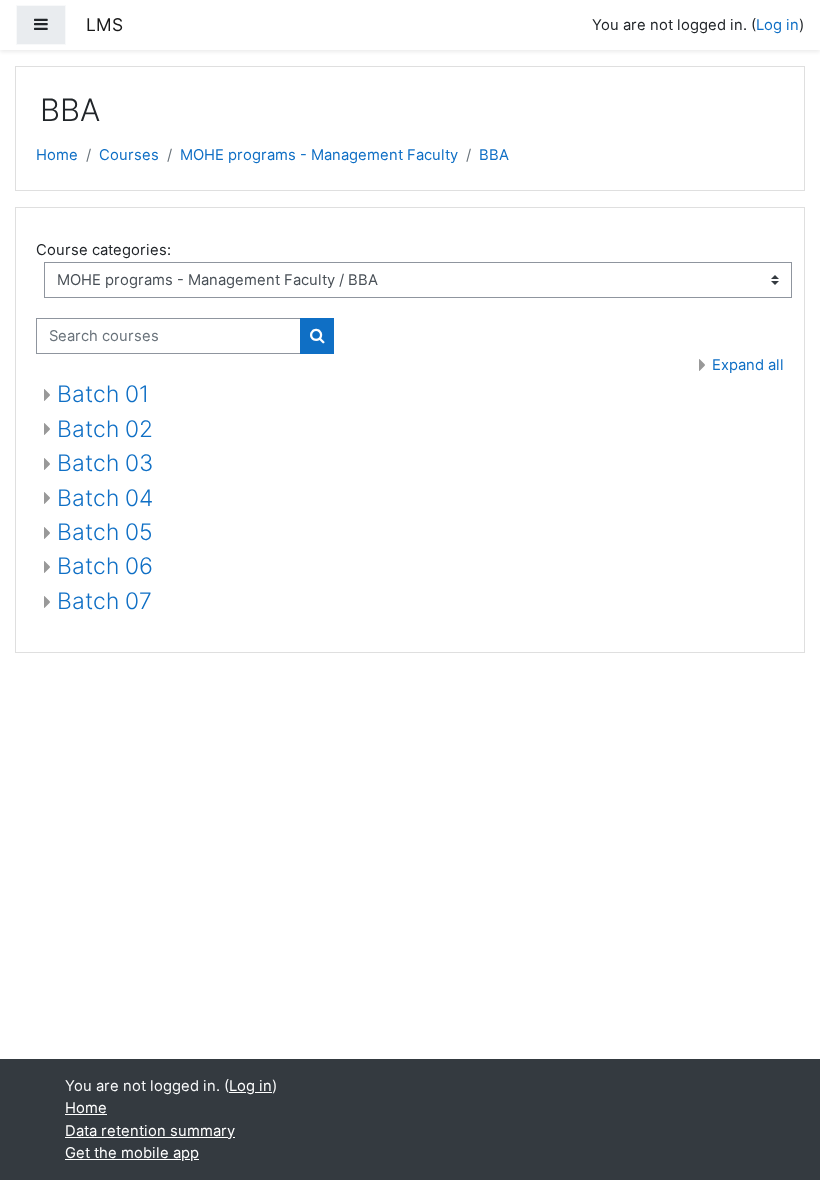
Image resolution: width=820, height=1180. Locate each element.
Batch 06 (105, 566)
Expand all (748, 365)
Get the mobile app (132, 1153)
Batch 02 (105, 429)
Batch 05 (105, 532)
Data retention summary (150, 1131)
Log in (777, 25)
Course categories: (103, 250)
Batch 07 (104, 601)
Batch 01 (103, 394)
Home (57, 155)
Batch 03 (105, 463)
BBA (494, 155)
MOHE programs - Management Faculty (319, 155)
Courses (129, 155)
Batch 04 (105, 498)
